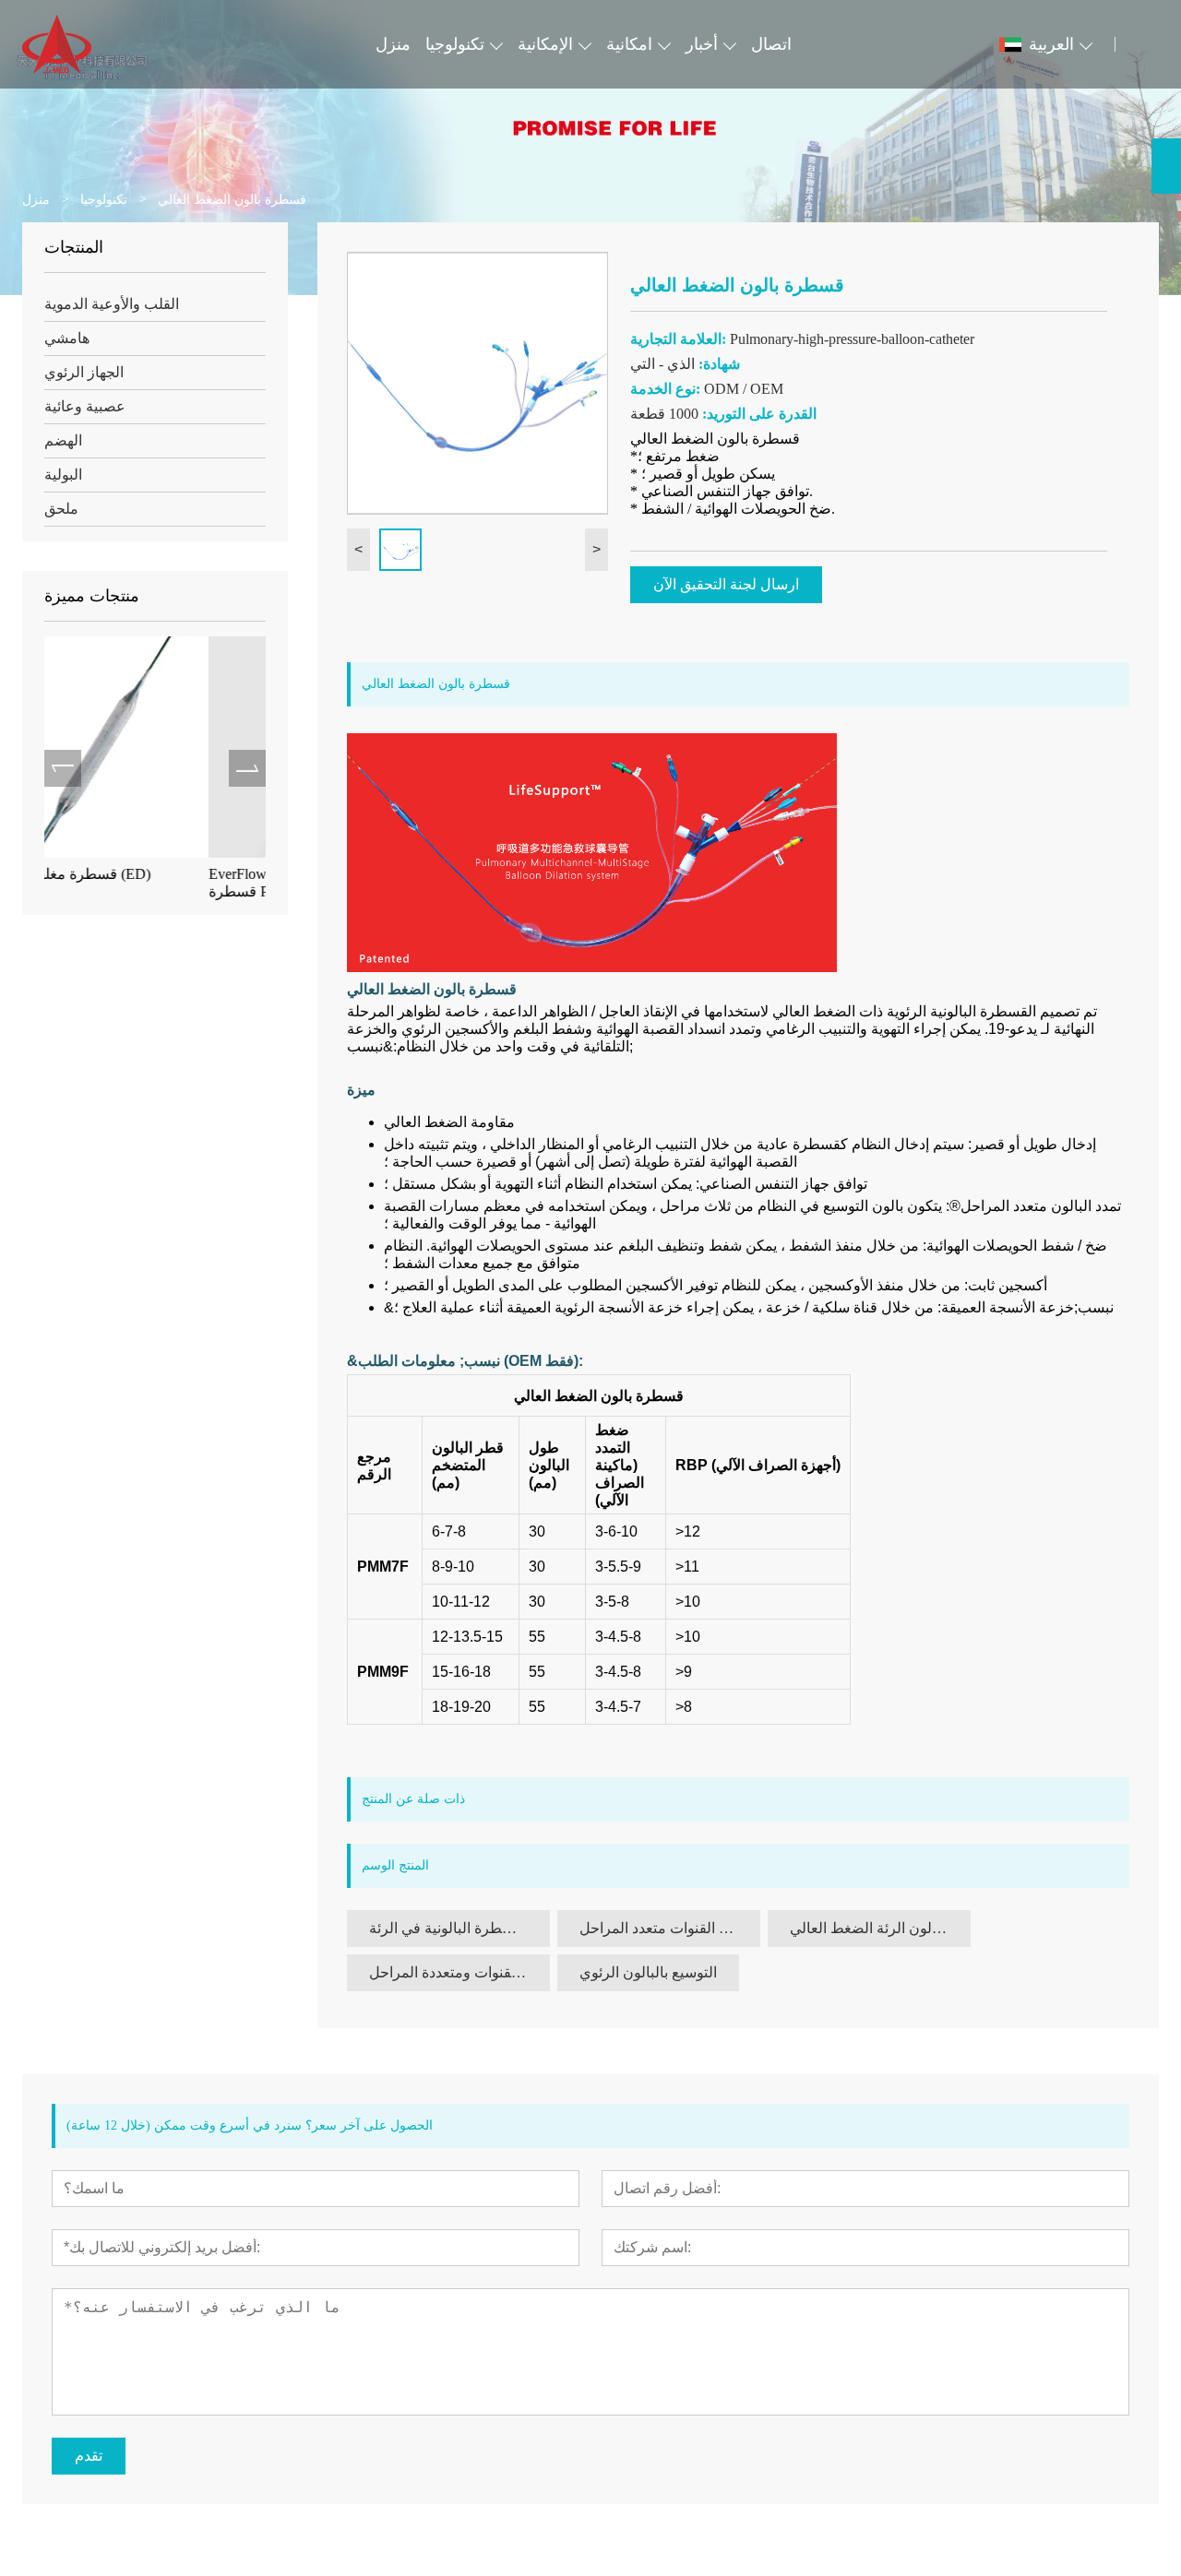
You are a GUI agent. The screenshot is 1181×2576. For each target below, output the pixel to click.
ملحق (61, 509)
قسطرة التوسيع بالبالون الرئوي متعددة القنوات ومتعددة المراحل (459, 1972)
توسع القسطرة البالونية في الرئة (459, 1928)
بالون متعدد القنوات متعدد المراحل (670, 1928)
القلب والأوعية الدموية (112, 304)
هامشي (67, 338)
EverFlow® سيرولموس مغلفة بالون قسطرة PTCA (156, 883)
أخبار (702, 44)
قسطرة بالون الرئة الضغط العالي (880, 1928)
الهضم (63, 440)
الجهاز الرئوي (84, 372)
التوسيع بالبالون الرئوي (648, 1972)
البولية (63, 475)
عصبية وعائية (85, 406)
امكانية (629, 44)
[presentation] (63, 768)
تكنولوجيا (455, 44)
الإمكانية (545, 44)
